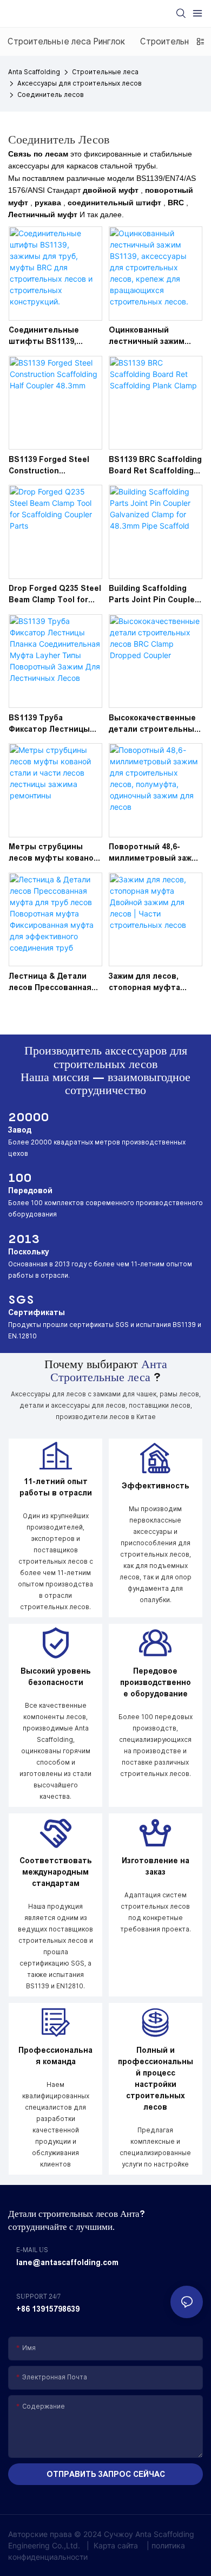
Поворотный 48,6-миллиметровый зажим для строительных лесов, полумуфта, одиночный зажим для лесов (156, 853)
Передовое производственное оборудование (156, 1682)
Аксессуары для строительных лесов (80, 83)
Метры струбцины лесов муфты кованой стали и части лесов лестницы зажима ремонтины (54, 853)
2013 (24, 1239)
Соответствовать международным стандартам (56, 1872)
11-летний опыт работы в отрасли (56, 1487)
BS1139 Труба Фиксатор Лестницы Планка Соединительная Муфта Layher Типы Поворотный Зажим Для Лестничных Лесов (55, 724)
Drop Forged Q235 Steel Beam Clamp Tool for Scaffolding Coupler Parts (55, 595)
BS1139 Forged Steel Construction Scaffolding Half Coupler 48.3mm (49, 466)
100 (20, 1178)
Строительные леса (105, 72)
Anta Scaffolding (34, 72)
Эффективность (156, 1486)
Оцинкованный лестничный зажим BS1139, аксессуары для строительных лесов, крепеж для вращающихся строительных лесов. (152, 336)
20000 (28, 1117)
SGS (21, 1299)
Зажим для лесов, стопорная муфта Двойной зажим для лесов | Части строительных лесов (151, 983)
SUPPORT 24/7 (38, 2297)
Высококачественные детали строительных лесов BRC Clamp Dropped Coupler (154, 724)
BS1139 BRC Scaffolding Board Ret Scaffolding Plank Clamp (155, 466)
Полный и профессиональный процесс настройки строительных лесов (156, 2079)
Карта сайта (116, 2545)
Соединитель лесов (51, 95)
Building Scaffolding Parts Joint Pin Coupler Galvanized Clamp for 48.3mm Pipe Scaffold (153, 595)
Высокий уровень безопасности (56, 1677)
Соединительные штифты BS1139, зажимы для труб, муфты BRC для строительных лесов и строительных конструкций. (55, 336)
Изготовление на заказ (156, 1866)
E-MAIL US (32, 2250)
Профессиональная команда (55, 2056)
